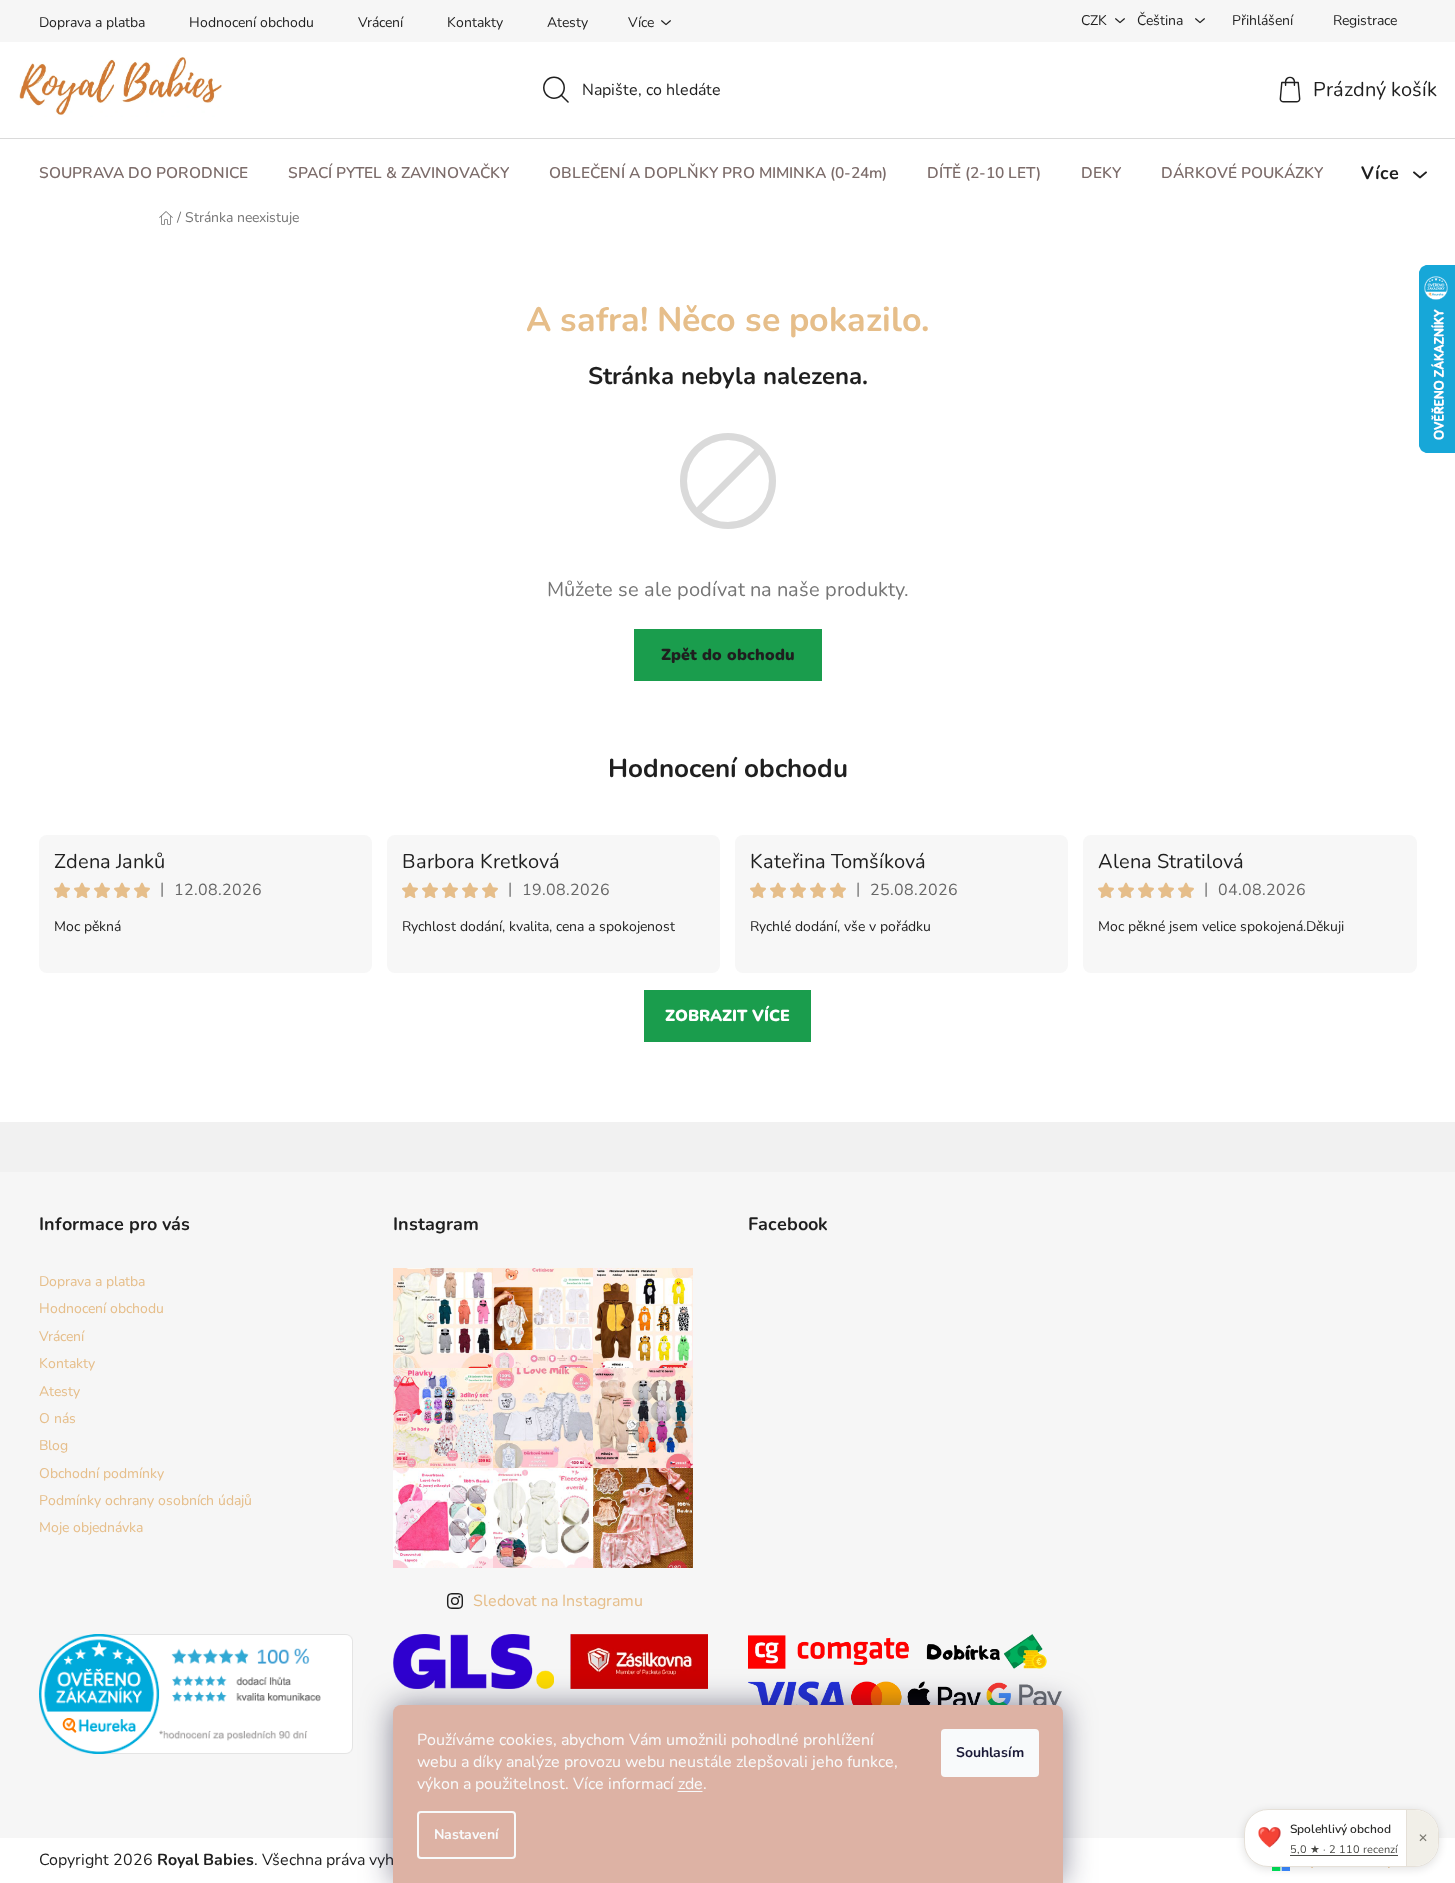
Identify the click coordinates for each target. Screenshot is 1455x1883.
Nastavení (466, 1834)
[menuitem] (143, 173)
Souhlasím (990, 1752)
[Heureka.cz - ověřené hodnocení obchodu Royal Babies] (196, 1694)
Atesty (567, 22)
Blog (53, 1445)
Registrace (1365, 20)
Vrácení (380, 22)
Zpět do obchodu (728, 655)
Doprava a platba (92, 22)
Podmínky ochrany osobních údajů (145, 1500)
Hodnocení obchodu (251, 22)
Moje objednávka (91, 1527)
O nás (57, 1418)
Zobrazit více (727, 1016)
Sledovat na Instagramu (558, 1601)
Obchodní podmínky (101, 1473)
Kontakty (475, 22)
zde (690, 1784)
